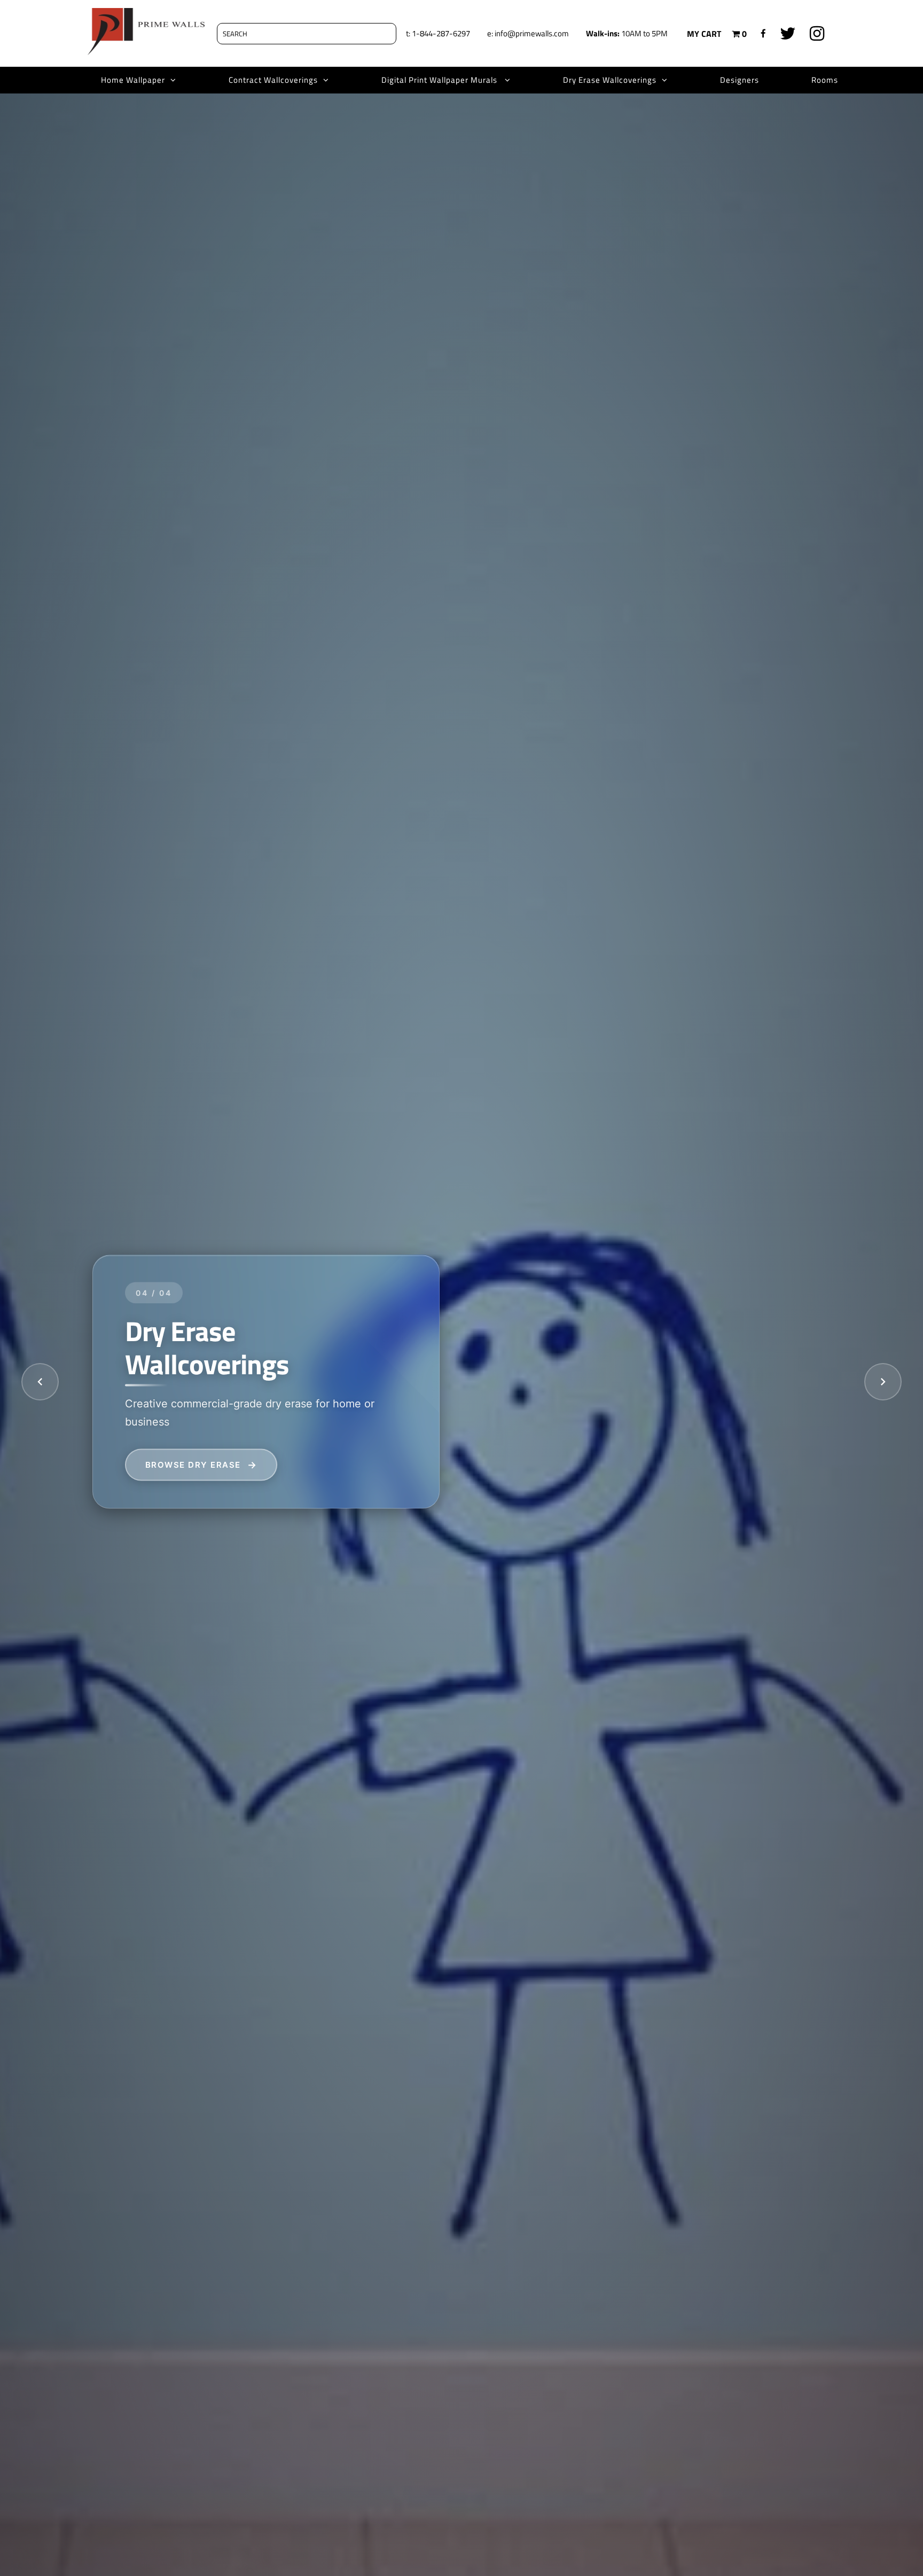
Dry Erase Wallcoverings (610, 80)
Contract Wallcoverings (273, 80)
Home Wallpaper (133, 80)
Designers (740, 80)
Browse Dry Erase (193, 1465)
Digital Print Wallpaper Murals (440, 80)
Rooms (825, 80)
